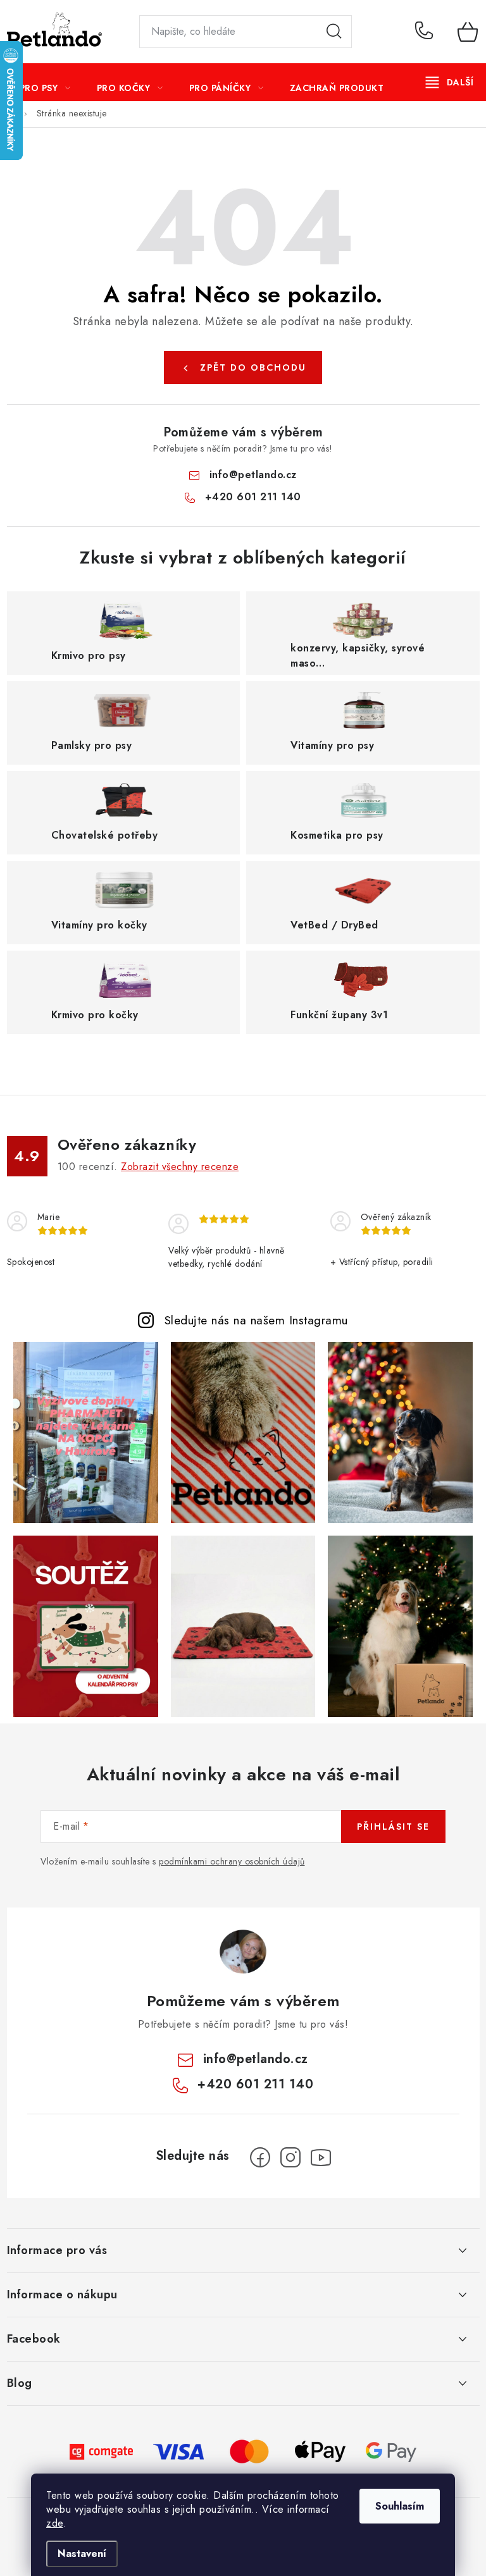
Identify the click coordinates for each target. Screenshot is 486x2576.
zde (55, 2523)
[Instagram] (290, 2157)
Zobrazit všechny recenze (180, 1167)
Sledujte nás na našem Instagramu (256, 1320)
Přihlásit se (393, 1827)
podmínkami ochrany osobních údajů (232, 1861)
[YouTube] (321, 2157)
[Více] (450, 82)
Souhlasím (400, 2506)
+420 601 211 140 (427, 32)
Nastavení (82, 2554)
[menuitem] (45, 88)
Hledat (334, 32)
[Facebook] (260, 2157)
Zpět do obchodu (253, 367)
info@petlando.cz (253, 475)
